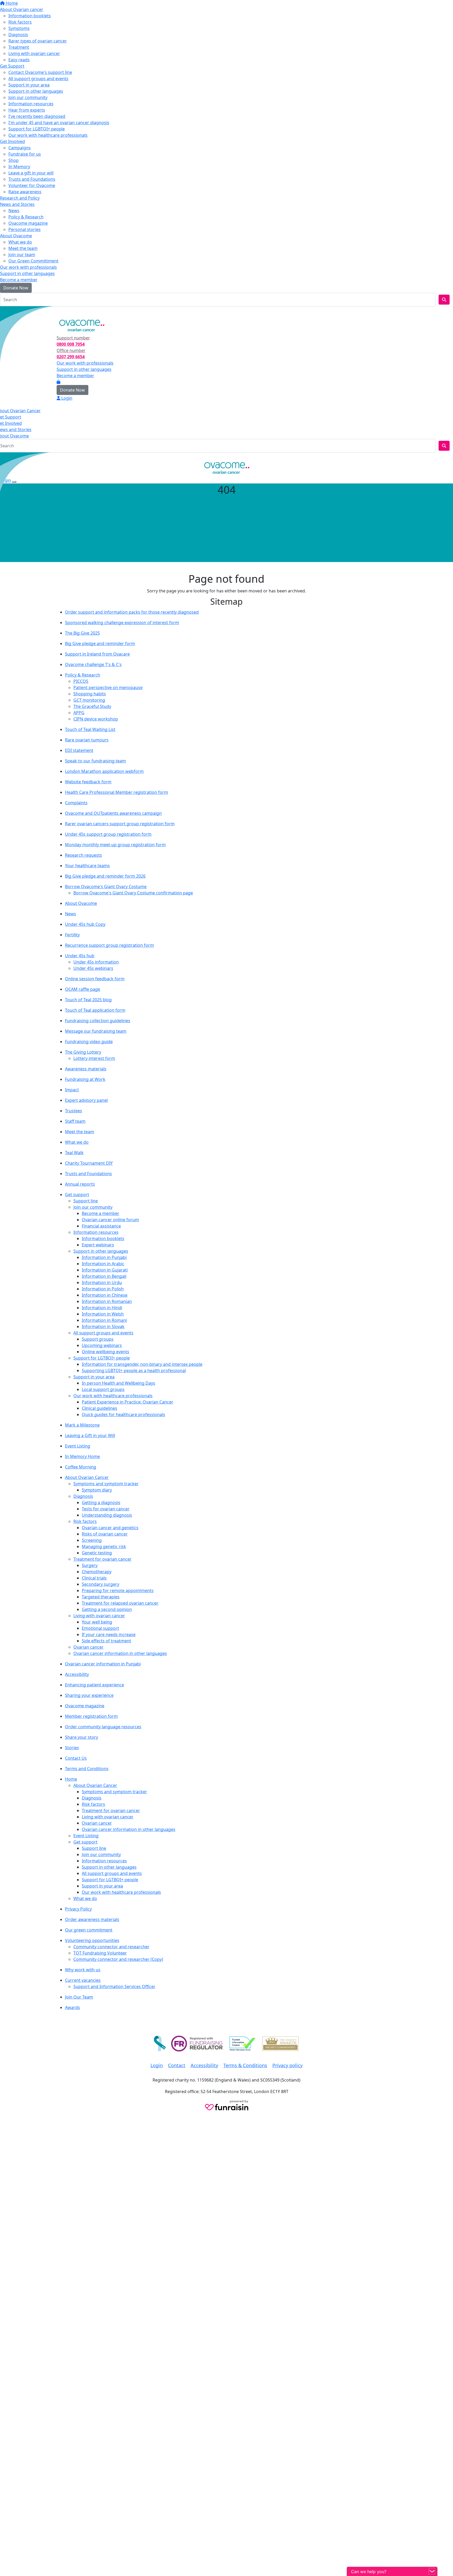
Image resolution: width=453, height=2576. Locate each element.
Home (11, 3)
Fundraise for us (25, 154)
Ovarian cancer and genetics (110, 1528)
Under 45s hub (80, 956)
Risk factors (20, 22)
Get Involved (12, 141)
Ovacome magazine (28, 223)
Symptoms (19, 28)
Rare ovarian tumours (87, 740)
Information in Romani (104, 1320)
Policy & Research (26, 217)
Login (9, 311)
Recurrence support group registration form (109, 945)
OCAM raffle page (83, 989)
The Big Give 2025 (82, 633)
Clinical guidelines (99, 1408)
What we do (20, 242)
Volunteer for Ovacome (32, 185)
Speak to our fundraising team (95, 761)
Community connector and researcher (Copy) (118, 1959)
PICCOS (81, 681)
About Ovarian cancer (22, 9)
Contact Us (76, 1758)
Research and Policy (20, 198)
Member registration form (91, 1716)
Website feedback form (88, 782)
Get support (77, 1195)
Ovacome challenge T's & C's (93, 664)
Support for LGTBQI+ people (102, 1358)
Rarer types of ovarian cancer (38, 41)
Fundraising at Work (85, 1079)
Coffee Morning (81, 1467)
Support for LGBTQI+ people (37, 129)
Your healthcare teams (87, 866)
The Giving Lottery (83, 1052)
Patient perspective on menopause (108, 687)
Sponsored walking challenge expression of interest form (122, 623)
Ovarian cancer (88, 1647)
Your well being (97, 1622)
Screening (92, 1540)
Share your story (82, 1737)
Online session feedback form (95, 979)
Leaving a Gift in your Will (90, 1435)
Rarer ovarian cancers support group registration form (120, 824)
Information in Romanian (107, 1301)
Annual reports (80, 1184)
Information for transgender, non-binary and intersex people (142, 1364)
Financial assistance (101, 1226)
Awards (72, 2007)
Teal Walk (74, 1153)
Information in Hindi (102, 1308)
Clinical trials (94, 1578)
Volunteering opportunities (92, 1940)
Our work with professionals (28, 267)
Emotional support (100, 1628)
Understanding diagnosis (107, 1515)
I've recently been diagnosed (37, 116)
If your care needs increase (109, 1634)
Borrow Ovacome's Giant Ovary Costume (106, 887)
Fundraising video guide (89, 1042)
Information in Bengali (104, 1276)
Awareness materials (86, 1069)
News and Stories (17, 204)
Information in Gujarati (105, 1270)
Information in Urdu (102, 1283)
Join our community (28, 97)
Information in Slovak (103, 1326)
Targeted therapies (101, 1597)
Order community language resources (103, 1727)
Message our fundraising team (96, 1031)
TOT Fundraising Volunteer (100, 1953)
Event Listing (78, 1446)
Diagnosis (18, 35)
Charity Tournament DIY (89, 1163)
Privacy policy (287, 2065)
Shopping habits (90, 694)
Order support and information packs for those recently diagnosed (132, 612)
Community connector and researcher (111, 1947)
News (14, 211)
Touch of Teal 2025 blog (88, 1000)
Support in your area (29, 85)
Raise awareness (25, 192)
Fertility (72, 935)
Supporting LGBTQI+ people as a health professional (134, 1370)
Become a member (19, 280)
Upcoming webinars (102, 1345)
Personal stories (25, 229)
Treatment (19, 47)
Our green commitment (89, 1930)
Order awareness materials (92, 1919)
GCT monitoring (89, 700)
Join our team (22, 255)
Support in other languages (36, 91)
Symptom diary (97, 1490)
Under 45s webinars (93, 968)
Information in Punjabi (104, 1257)
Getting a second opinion (107, 1609)
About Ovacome (16, 236)
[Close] (14, 482)
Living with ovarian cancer (34, 53)
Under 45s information (96, 962)
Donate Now (16, 288)
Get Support (12, 66)
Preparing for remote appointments (118, 1590)
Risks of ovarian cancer (105, 1534)
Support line (86, 1201)
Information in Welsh (103, 1314)
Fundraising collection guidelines (98, 1021)
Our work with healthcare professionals (48, 135)
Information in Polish (103, 1289)
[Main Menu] (2, 457)
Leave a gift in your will (31, 173)
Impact (72, 1090)
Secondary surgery (101, 1584)
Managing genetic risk (104, 1546)
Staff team (75, 1121)
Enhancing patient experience (95, 1685)
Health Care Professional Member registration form (117, 792)
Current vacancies (83, 1980)
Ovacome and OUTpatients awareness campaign (113, 813)
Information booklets (30, 16)
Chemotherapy (97, 1572)
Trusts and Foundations (32, 179)
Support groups (98, 1339)
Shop (14, 160)
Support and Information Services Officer (114, 1986)
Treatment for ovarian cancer (103, 1559)
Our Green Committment (33, 261)
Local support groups (103, 1389)
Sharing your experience (89, 1695)
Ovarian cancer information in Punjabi (103, 1664)
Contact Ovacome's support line (40, 72)
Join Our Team (79, 1997)
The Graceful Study (92, 706)
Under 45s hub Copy (85, 924)
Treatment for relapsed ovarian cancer (120, 1603)
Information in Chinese (105, 1295)
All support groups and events (38, 79)
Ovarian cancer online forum (110, 1220)
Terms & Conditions (245, 2065)
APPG (79, 713)
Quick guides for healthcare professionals (123, 1414)
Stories (72, 1748)
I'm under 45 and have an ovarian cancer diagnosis (59, 123)
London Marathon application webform (104, 771)
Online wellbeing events (106, 1352)
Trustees (74, 1111)
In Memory (19, 167)
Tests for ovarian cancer (106, 1509)
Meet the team (23, 248)
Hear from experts (27, 110)
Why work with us (83, 1970)
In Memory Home (82, 1456)
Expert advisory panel (86, 1100)
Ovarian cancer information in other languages (120, 1653)
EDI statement (79, 750)
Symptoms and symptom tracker (106, 1484)
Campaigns (20, 148)
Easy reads (19, 60)
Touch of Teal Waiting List (90, 729)
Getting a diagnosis (101, 1502)
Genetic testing (97, 1553)
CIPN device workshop (96, 719)
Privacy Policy (78, 1909)
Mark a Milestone (82, 1425)
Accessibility (77, 1674)
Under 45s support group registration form (108, 834)
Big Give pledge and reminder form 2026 (105, 876)
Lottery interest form (94, 1058)
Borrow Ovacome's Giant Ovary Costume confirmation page (133, 893)
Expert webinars (98, 1245)
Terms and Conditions (87, 1769)
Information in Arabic (103, 1264)
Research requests (83, 855)
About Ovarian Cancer (87, 1477)
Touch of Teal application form (95, 1010)
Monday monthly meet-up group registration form (115, 845)
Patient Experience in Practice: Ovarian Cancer (128, 1402)
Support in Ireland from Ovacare (97, 654)
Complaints (76, 803)
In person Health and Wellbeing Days (118, 1383)
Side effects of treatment (106, 1641)
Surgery (90, 1565)
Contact (177, 2065)
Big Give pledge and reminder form (100, 643)
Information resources (31, 104)
